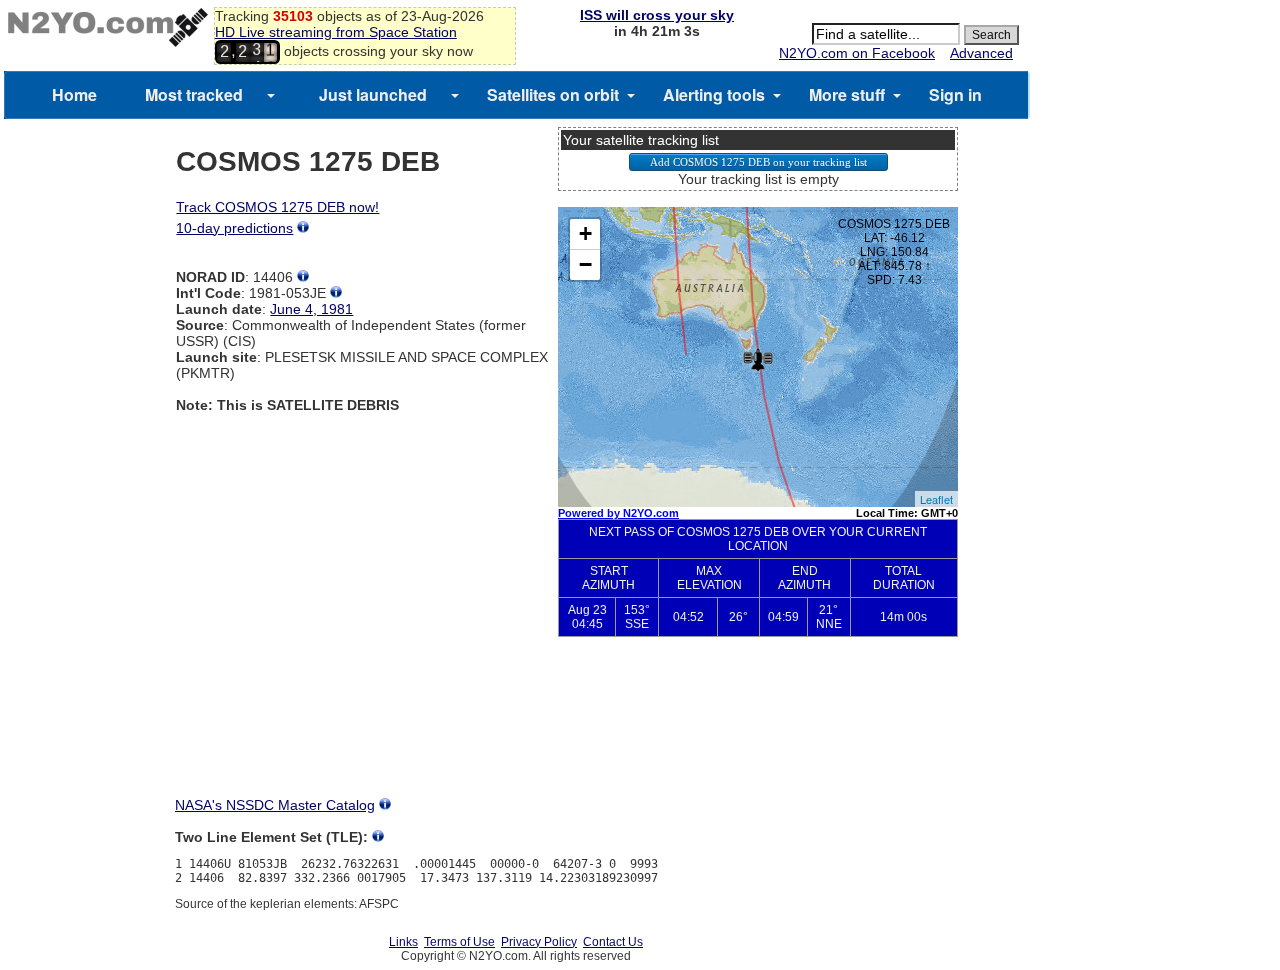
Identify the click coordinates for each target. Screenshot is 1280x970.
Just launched (373, 94)
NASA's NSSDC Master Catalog (275, 805)
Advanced (981, 53)
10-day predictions (234, 228)
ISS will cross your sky (657, 15)
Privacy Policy (539, 942)
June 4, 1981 (311, 309)
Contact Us (613, 942)
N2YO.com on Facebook (857, 53)
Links (403, 942)
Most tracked (194, 94)
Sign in (955, 94)
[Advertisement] (758, 726)
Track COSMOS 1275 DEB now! (277, 207)
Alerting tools (714, 94)
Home (74, 94)
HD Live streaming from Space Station (336, 32)
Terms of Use (459, 942)
